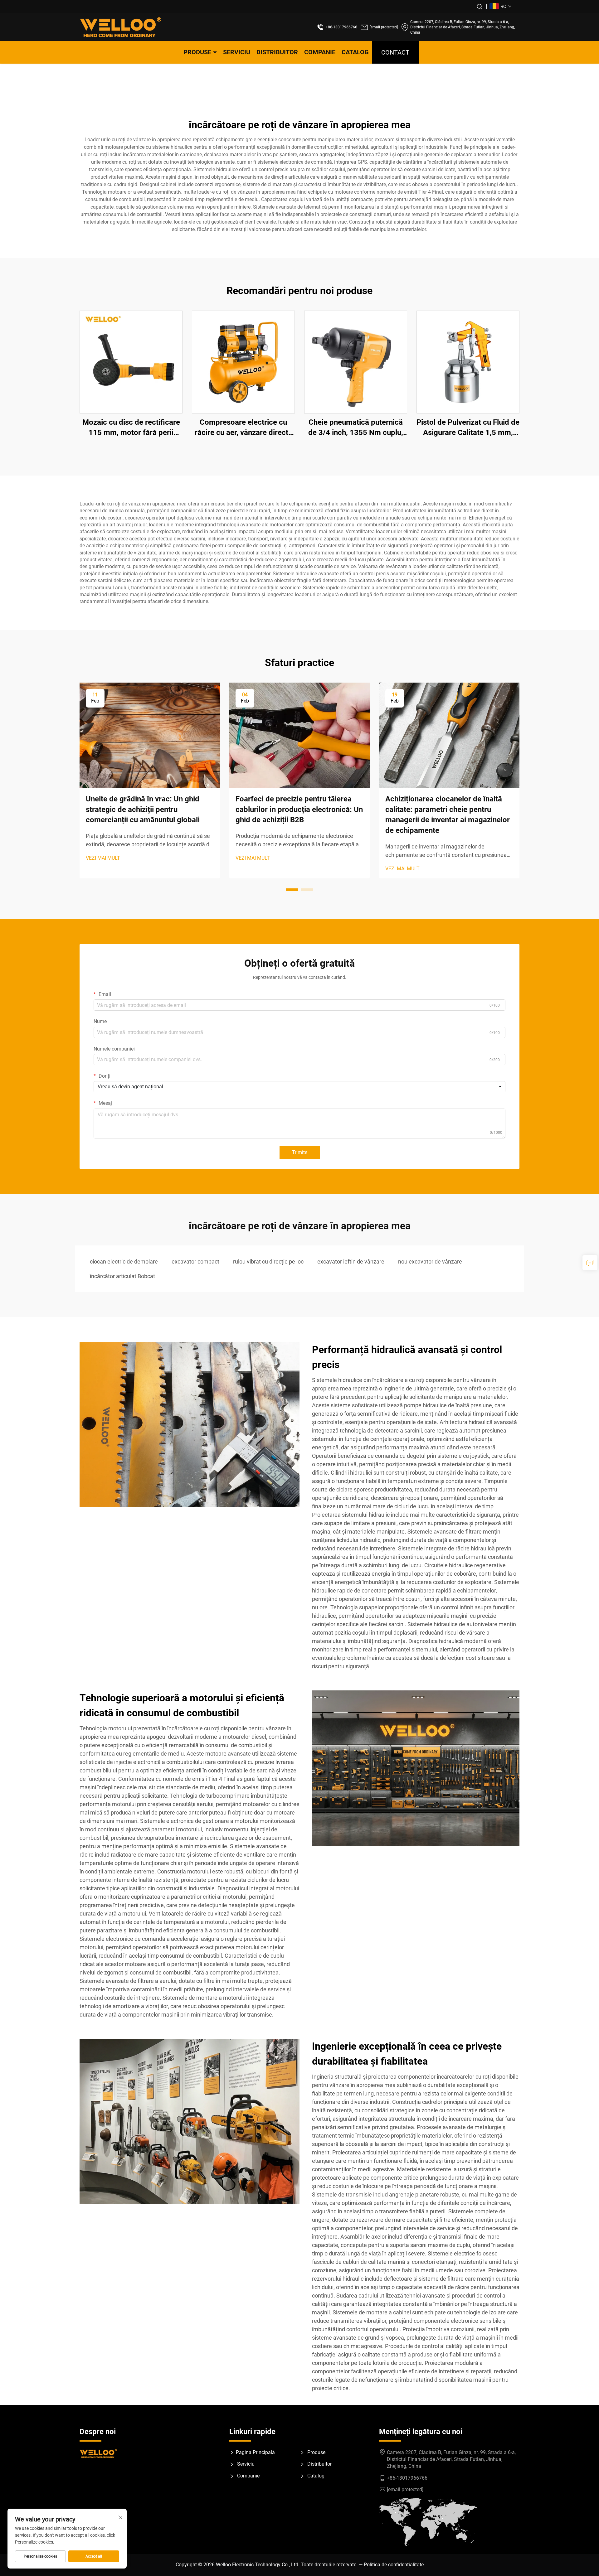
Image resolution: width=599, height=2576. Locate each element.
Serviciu (237, 52)
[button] (292, 890)
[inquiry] (590, 1263)
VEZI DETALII (131, 362)
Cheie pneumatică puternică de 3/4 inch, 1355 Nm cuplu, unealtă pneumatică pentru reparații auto (356, 428)
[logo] (121, 27)
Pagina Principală (255, 2452)
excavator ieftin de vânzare (351, 1261)
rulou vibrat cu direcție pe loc (268, 1261)
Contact (395, 52)
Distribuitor (277, 52)
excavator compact (195, 1261)
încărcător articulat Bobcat (122, 1276)
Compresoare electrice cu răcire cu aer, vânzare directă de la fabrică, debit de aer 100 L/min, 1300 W (243, 428)
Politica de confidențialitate (394, 2565)
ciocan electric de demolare (124, 1261)
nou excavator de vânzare (430, 1261)
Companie (320, 52)
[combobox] (299, 1087)
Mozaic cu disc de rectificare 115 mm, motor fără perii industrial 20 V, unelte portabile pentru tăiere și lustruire (131, 428)
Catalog (355, 52)
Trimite (300, 1152)
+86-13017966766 (341, 27)
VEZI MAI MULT (103, 858)
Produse (197, 52)
